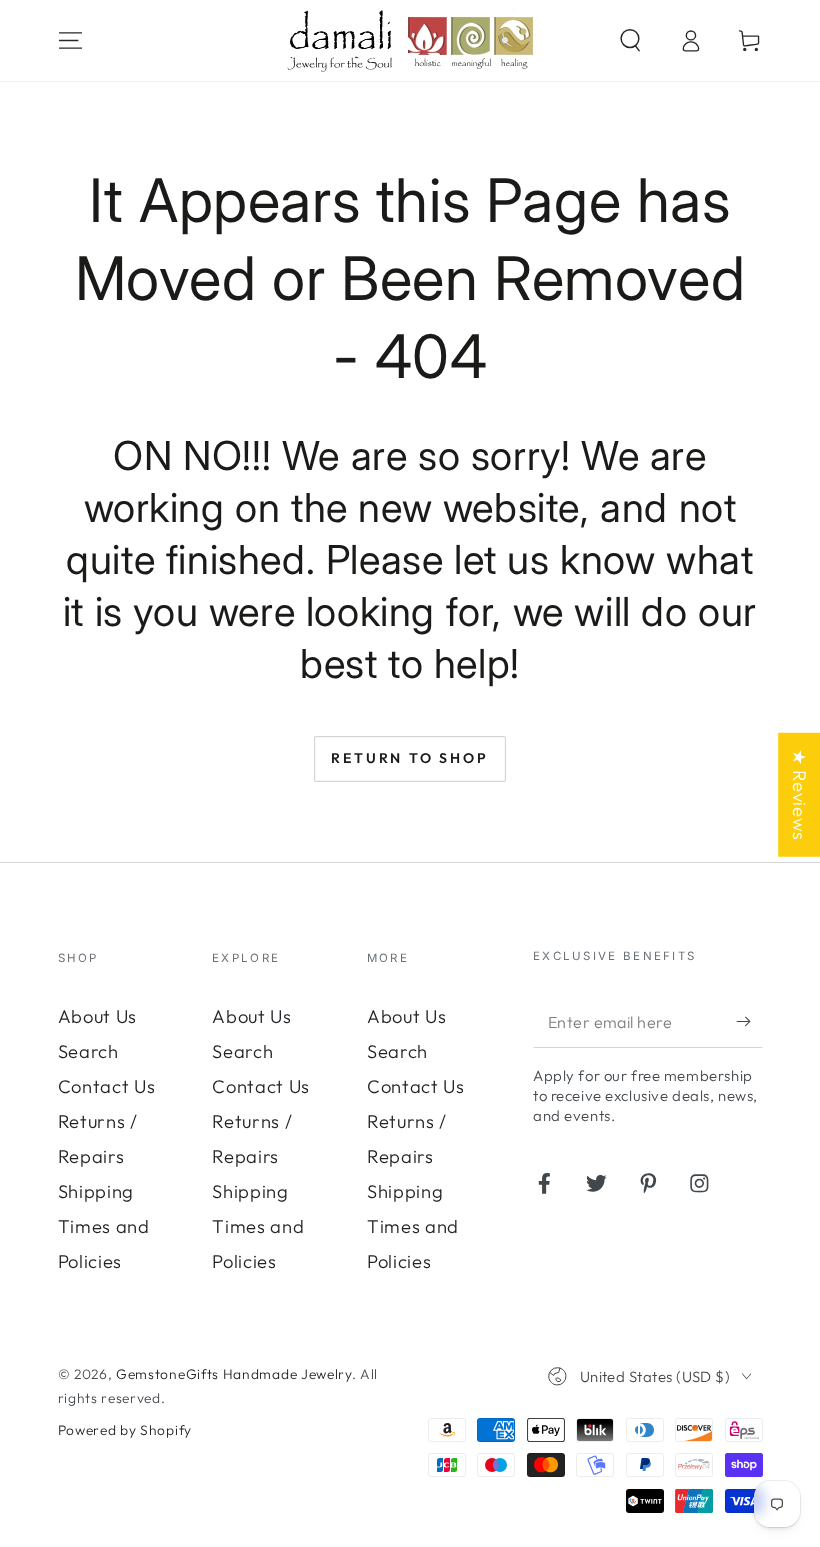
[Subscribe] (749, 1022)
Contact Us (107, 1086)
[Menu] (70, 40)
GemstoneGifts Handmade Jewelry (234, 1374)
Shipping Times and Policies (104, 1226)
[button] (630, 40)
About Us (98, 1016)
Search (88, 1051)
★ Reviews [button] (799, 794)
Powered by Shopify (125, 1430)
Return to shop (409, 758)
